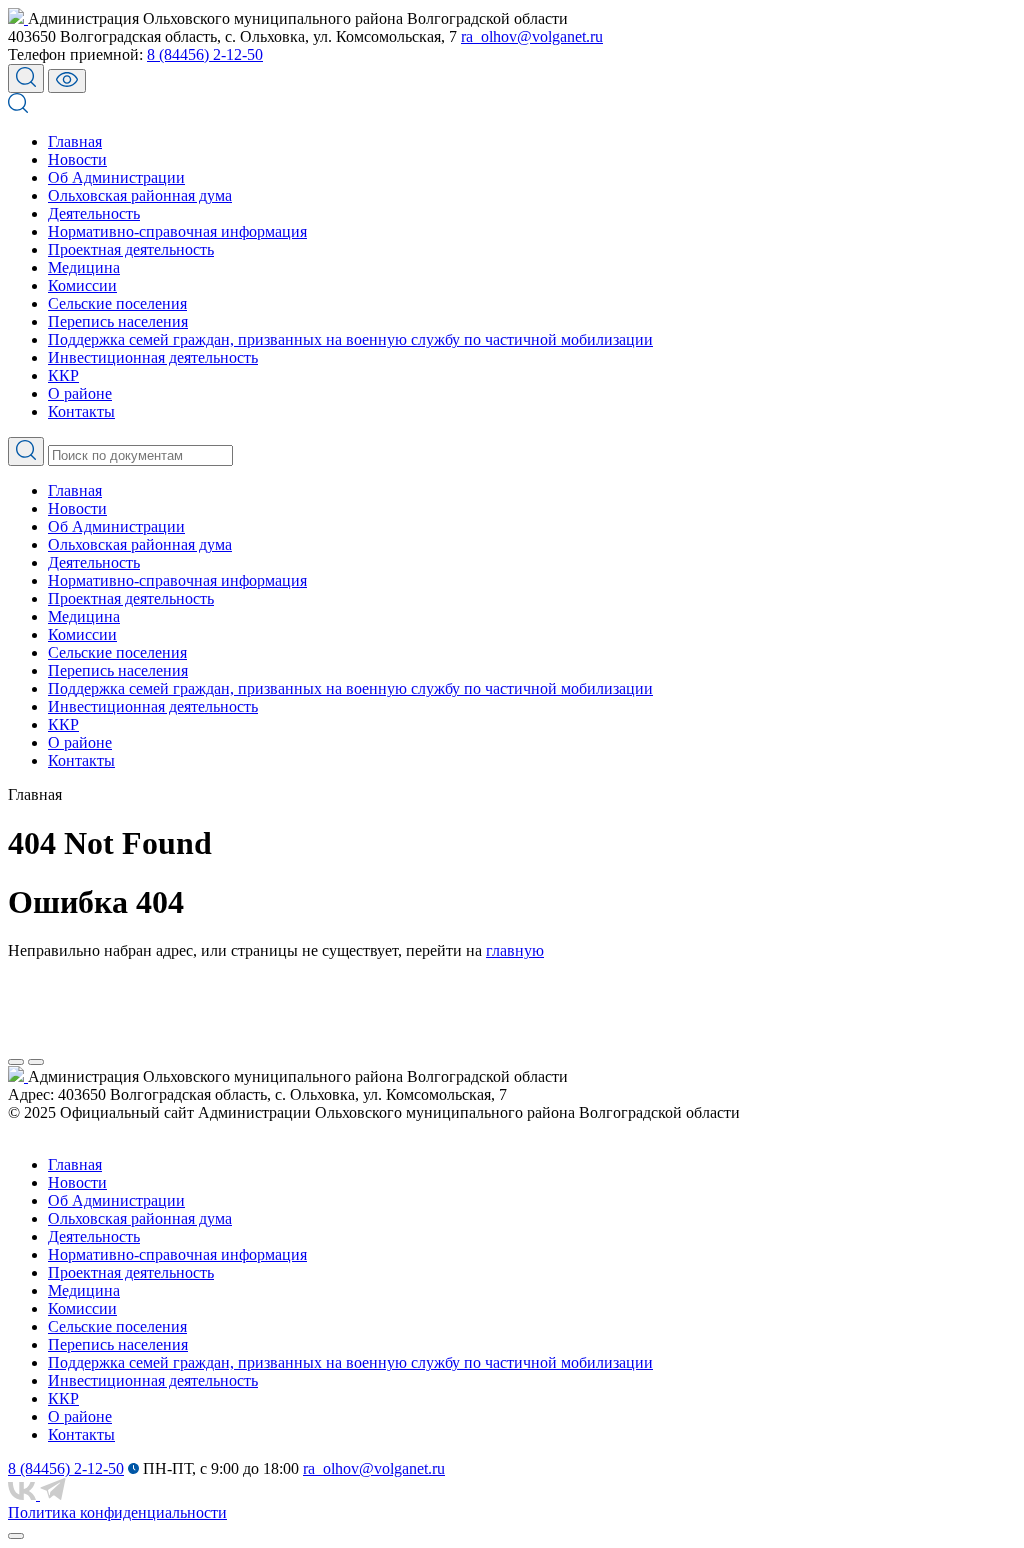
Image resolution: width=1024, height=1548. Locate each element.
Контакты (81, 411)
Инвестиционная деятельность (153, 357)
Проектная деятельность (131, 249)
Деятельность (94, 213)
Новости (77, 159)
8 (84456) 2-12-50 (205, 54)
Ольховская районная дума (140, 195)
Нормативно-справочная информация (177, 231)
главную (515, 950)
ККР (63, 375)
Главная (75, 141)
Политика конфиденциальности (117, 1512)
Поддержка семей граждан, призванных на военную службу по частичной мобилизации (350, 339)
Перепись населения (118, 321)
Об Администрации (116, 177)
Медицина (84, 267)
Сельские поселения (117, 303)
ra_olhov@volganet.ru (532, 36)
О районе (80, 393)
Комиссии (82, 285)
